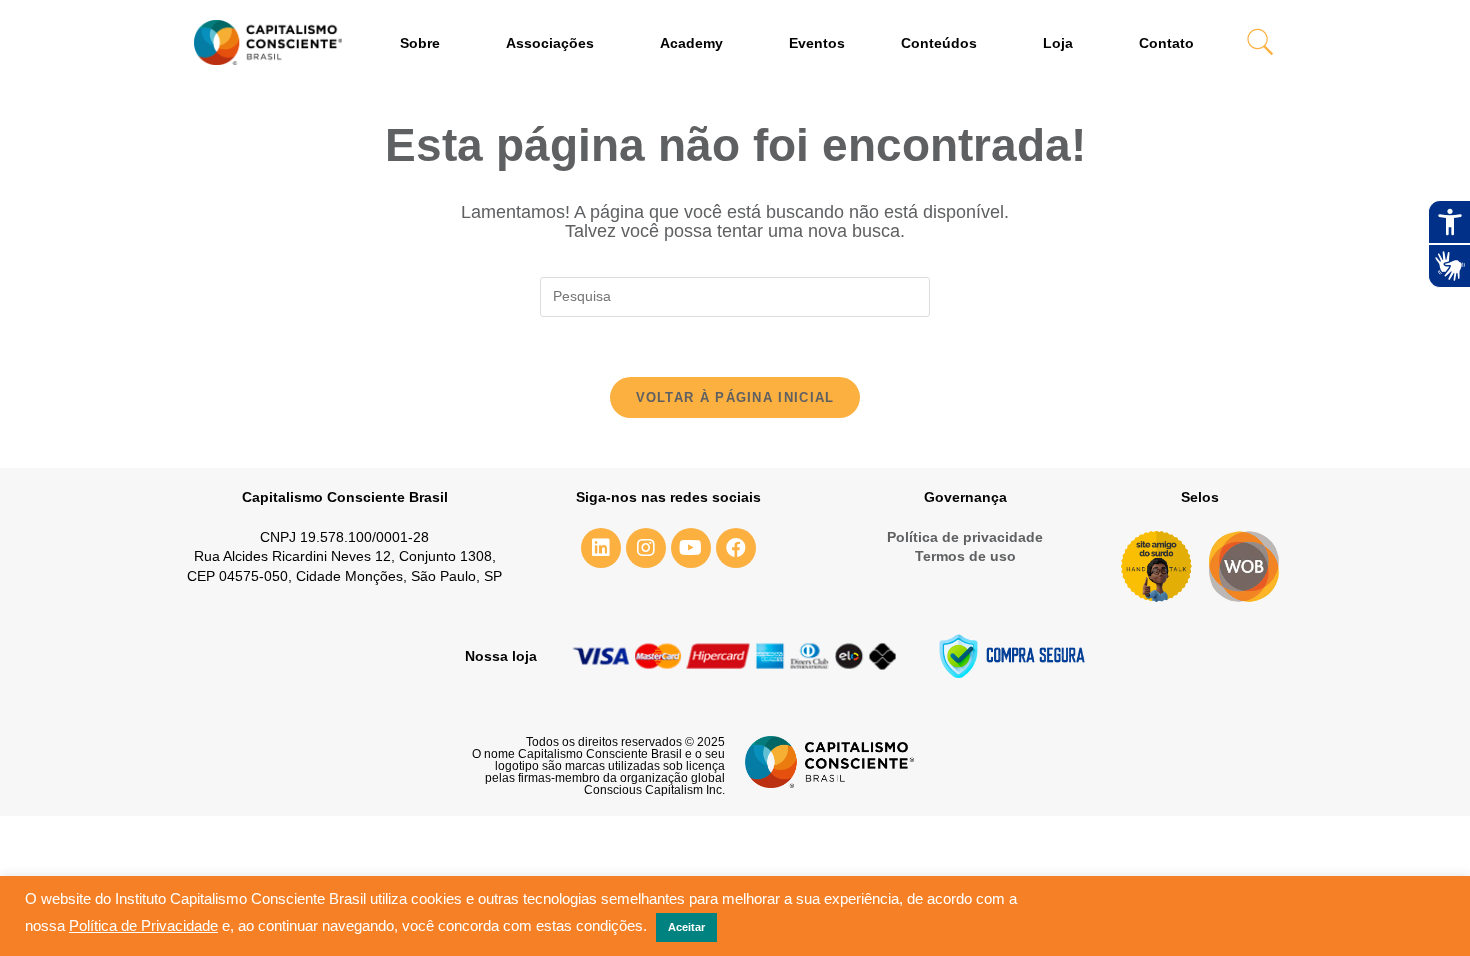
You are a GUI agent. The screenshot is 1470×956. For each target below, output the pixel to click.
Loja (1058, 43)
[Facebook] (736, 548)
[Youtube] (691, 548)
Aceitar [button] (686, 927)
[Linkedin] (601, 548)
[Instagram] (646, 548)
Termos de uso (965, 556)
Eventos (817, 43)
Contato (1166, 43)
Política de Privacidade (143, 926)
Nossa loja (501, 656)
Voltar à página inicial (735, 397)
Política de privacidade (965, 537)
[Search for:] (735, 296)
